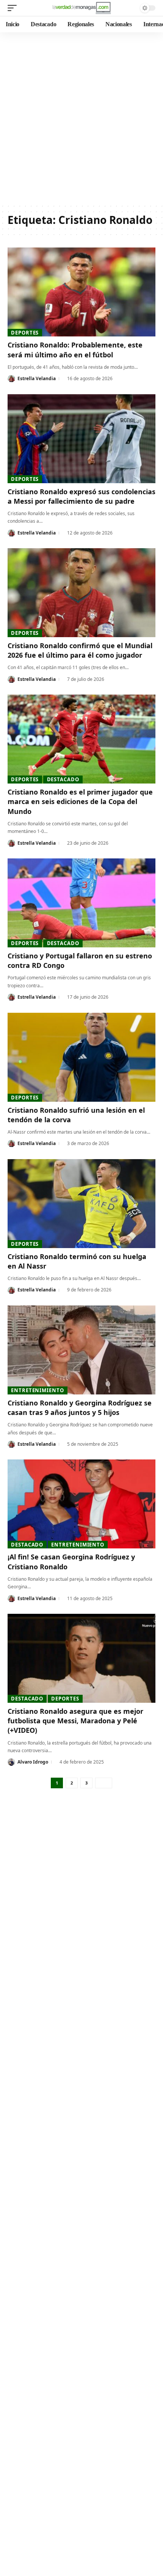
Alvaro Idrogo (33, 1762)
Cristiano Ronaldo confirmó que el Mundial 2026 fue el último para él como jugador (80, 650)
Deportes (25, 333)
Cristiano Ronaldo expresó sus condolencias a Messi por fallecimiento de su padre (81, 496)
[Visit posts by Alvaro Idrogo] (11, 1762)
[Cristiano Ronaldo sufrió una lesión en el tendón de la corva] (81, 1057)
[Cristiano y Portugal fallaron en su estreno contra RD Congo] (81, 903)
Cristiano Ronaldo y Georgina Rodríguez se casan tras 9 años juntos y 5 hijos (80, 1408)
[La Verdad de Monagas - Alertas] (81, 8)
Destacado (63, 779)
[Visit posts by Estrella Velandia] (11, 379)
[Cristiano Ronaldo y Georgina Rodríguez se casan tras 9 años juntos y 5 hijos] (81, 1350)
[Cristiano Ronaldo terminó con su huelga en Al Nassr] (81, 1204)
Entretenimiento (38, 1390)
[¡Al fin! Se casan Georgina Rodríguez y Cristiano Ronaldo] (81, 1504)
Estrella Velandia (37, 378)
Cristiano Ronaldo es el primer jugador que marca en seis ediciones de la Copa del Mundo (80, 801)
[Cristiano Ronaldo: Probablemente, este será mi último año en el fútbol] (81, 292)
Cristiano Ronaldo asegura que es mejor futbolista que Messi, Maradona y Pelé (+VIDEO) (75, 1721)
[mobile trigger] (14, 8)
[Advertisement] (81, 118)
